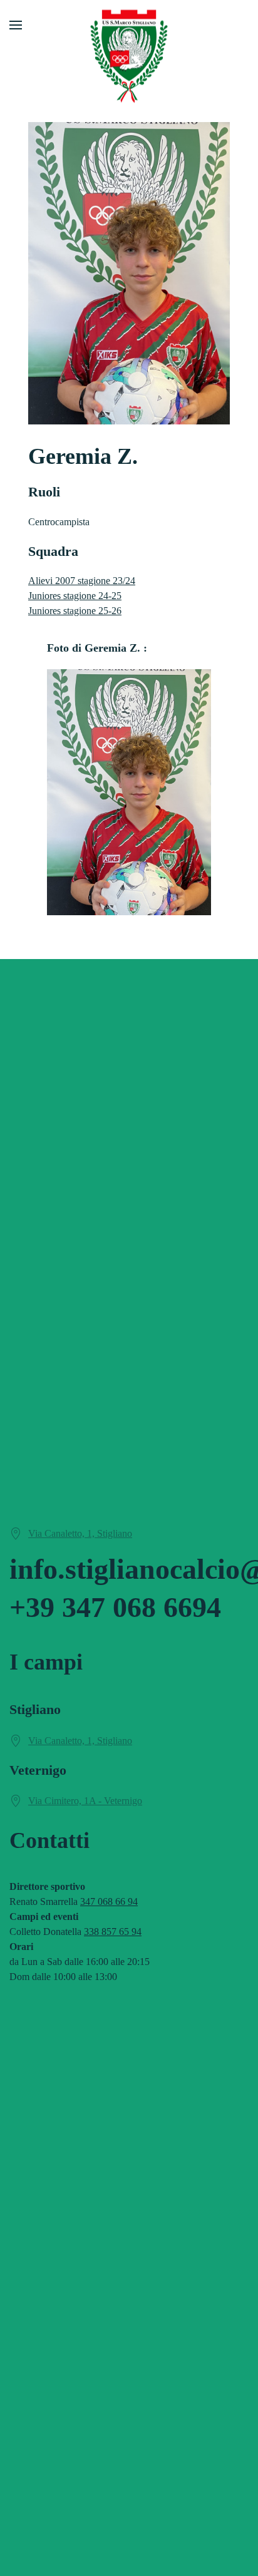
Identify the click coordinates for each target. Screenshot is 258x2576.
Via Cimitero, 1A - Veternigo (85, 1801)
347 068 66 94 (109, 1901)
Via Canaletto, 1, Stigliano (80, 1533)
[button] (16, 25)
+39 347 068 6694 (115, 1607)
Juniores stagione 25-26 (75, 611)
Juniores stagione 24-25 (75, 596)
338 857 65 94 (113, 1932)
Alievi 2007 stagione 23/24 (82, 581)
